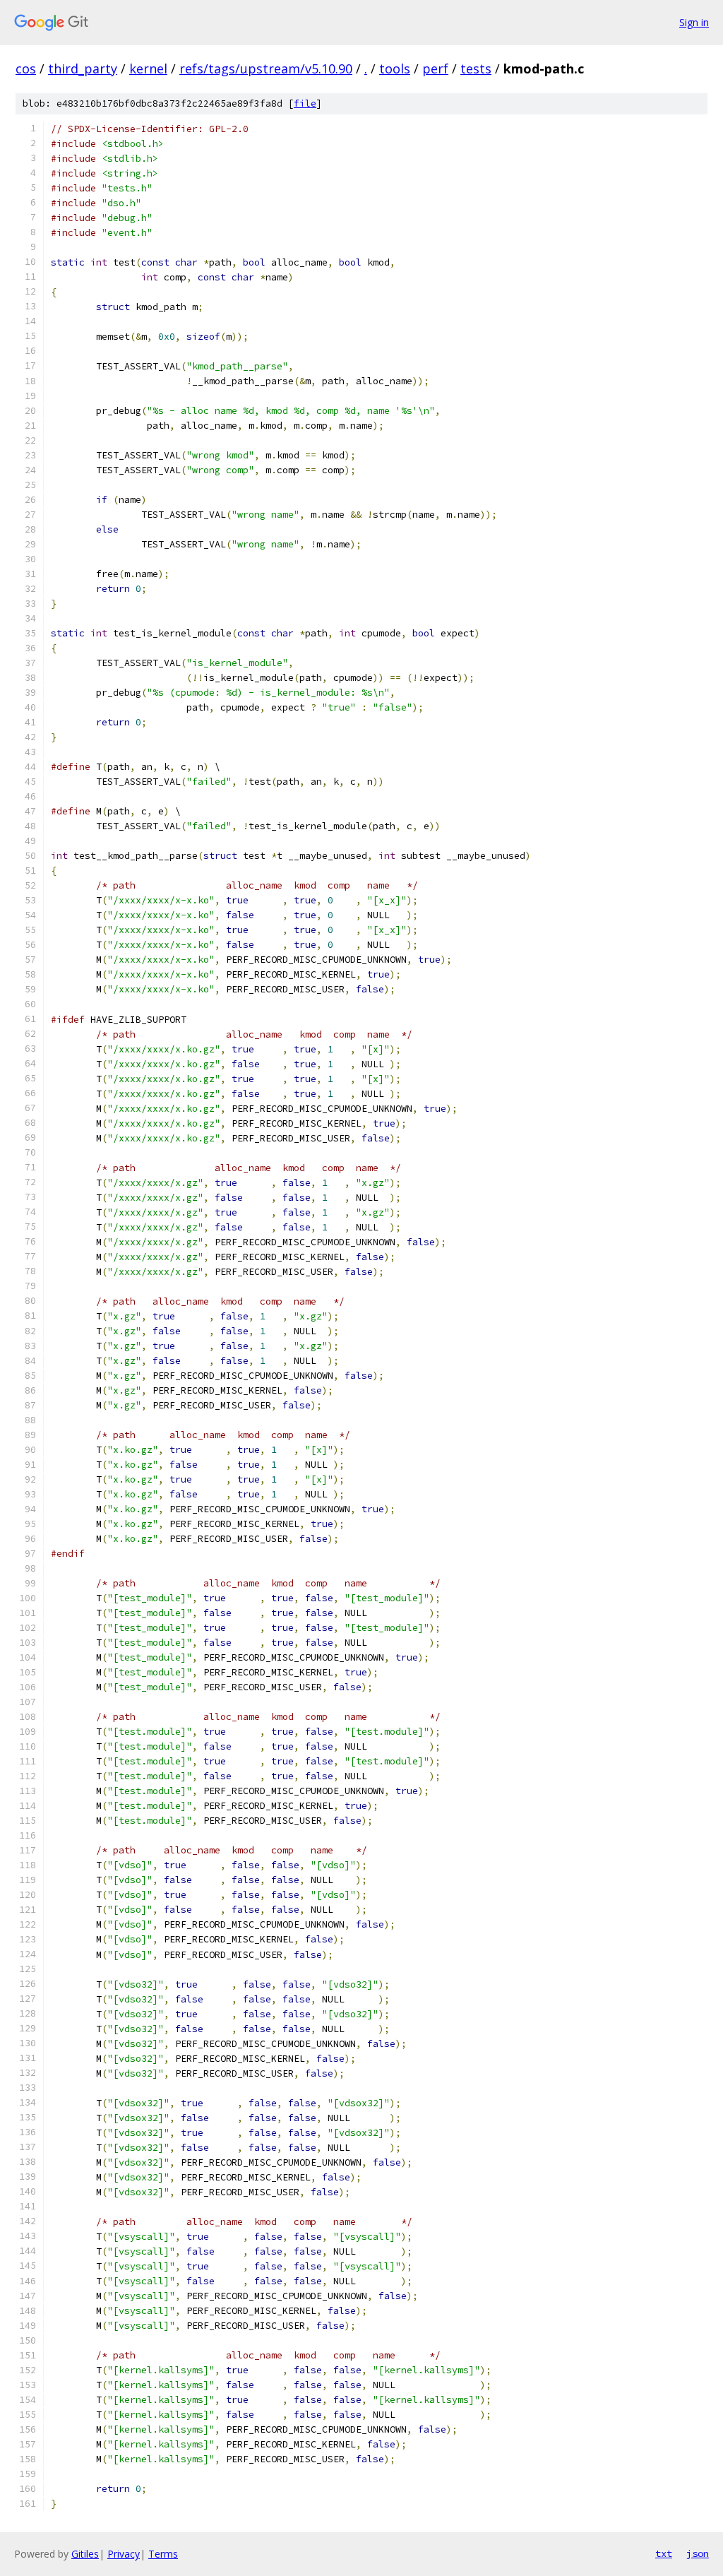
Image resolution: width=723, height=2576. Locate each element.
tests (476, 69)
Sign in (694, 22)
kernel (148, 69)
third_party (83, 69)
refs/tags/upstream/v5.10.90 (266, 69)
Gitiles (85, 2554)
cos (26, 69)
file (305, 103)
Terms (163, 2554)
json (698, 2553)
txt (664, 2553)
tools (395, 69)
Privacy (124, 2554)
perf (435, 69)
